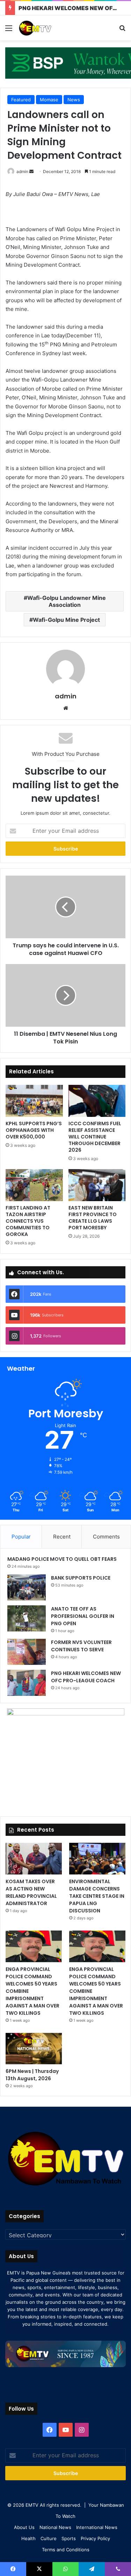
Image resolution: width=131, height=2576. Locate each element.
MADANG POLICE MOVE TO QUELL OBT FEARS (62, 1559)
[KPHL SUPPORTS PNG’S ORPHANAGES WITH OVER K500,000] (34, 1101)
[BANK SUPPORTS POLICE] (27, 1587)
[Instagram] (82, 2430)
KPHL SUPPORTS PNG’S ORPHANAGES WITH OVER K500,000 (34, 1130)
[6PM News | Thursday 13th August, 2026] (34, 2049)
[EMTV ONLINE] (45, 28)
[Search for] (122, 30)
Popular (21, 1537)
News (74, 100)
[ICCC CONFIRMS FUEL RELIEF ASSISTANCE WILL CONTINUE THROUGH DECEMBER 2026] (97, 1101)
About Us (24, 2527)
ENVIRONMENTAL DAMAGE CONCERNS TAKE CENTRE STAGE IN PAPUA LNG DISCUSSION (97, 1896)
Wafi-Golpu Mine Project (66, 620)
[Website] (66, 708)
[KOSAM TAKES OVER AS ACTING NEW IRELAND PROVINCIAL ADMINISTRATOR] (34, 1859)
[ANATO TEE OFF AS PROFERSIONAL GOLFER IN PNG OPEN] (27, 1618)
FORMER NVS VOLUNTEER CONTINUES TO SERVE (81, 1646)
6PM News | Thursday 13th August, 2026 (32, 2075)
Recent (62, 1537)
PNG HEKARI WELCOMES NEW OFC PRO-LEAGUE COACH (86, 1677)
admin (22, 171)
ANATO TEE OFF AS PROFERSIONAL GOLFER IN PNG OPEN (83, 1616)
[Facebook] (50, 2430)
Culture (49, 2538)
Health (28, 2538)
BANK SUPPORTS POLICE (81, 1578)
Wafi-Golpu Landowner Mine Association (67, 601)
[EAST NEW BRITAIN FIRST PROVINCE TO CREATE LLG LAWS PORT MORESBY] (97, 1185)
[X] (39, 2569)
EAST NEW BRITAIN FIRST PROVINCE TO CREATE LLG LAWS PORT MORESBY (93, 1218)
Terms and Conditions (66, 2550)
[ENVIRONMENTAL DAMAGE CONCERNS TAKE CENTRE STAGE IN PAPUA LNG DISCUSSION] (97, 1859)
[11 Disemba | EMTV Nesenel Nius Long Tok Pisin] (65, 995)
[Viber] (118, 2569)
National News (55, 2527)
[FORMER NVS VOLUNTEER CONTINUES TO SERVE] (27, 1652)
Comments (106, 1537)
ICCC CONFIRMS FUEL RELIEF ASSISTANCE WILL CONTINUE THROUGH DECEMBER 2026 (95, 1137)
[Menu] (9, 30)
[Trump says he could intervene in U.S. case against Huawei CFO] (65, 907)
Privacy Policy (95, 2538)
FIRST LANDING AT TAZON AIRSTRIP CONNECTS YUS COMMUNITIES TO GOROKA (28, 1221)
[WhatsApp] (65, 2569)
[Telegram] (92, 2569)
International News (97, 2527)
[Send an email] (31, 171)
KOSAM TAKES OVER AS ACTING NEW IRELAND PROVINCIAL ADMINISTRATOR (31, 1892)
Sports (69, 2538)
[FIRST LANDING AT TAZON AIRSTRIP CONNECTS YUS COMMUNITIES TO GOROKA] (34, 1185)
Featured (21, 100)
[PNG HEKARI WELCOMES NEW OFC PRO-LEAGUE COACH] (27, 1683)
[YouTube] (66, 2430)
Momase (49, 100)
